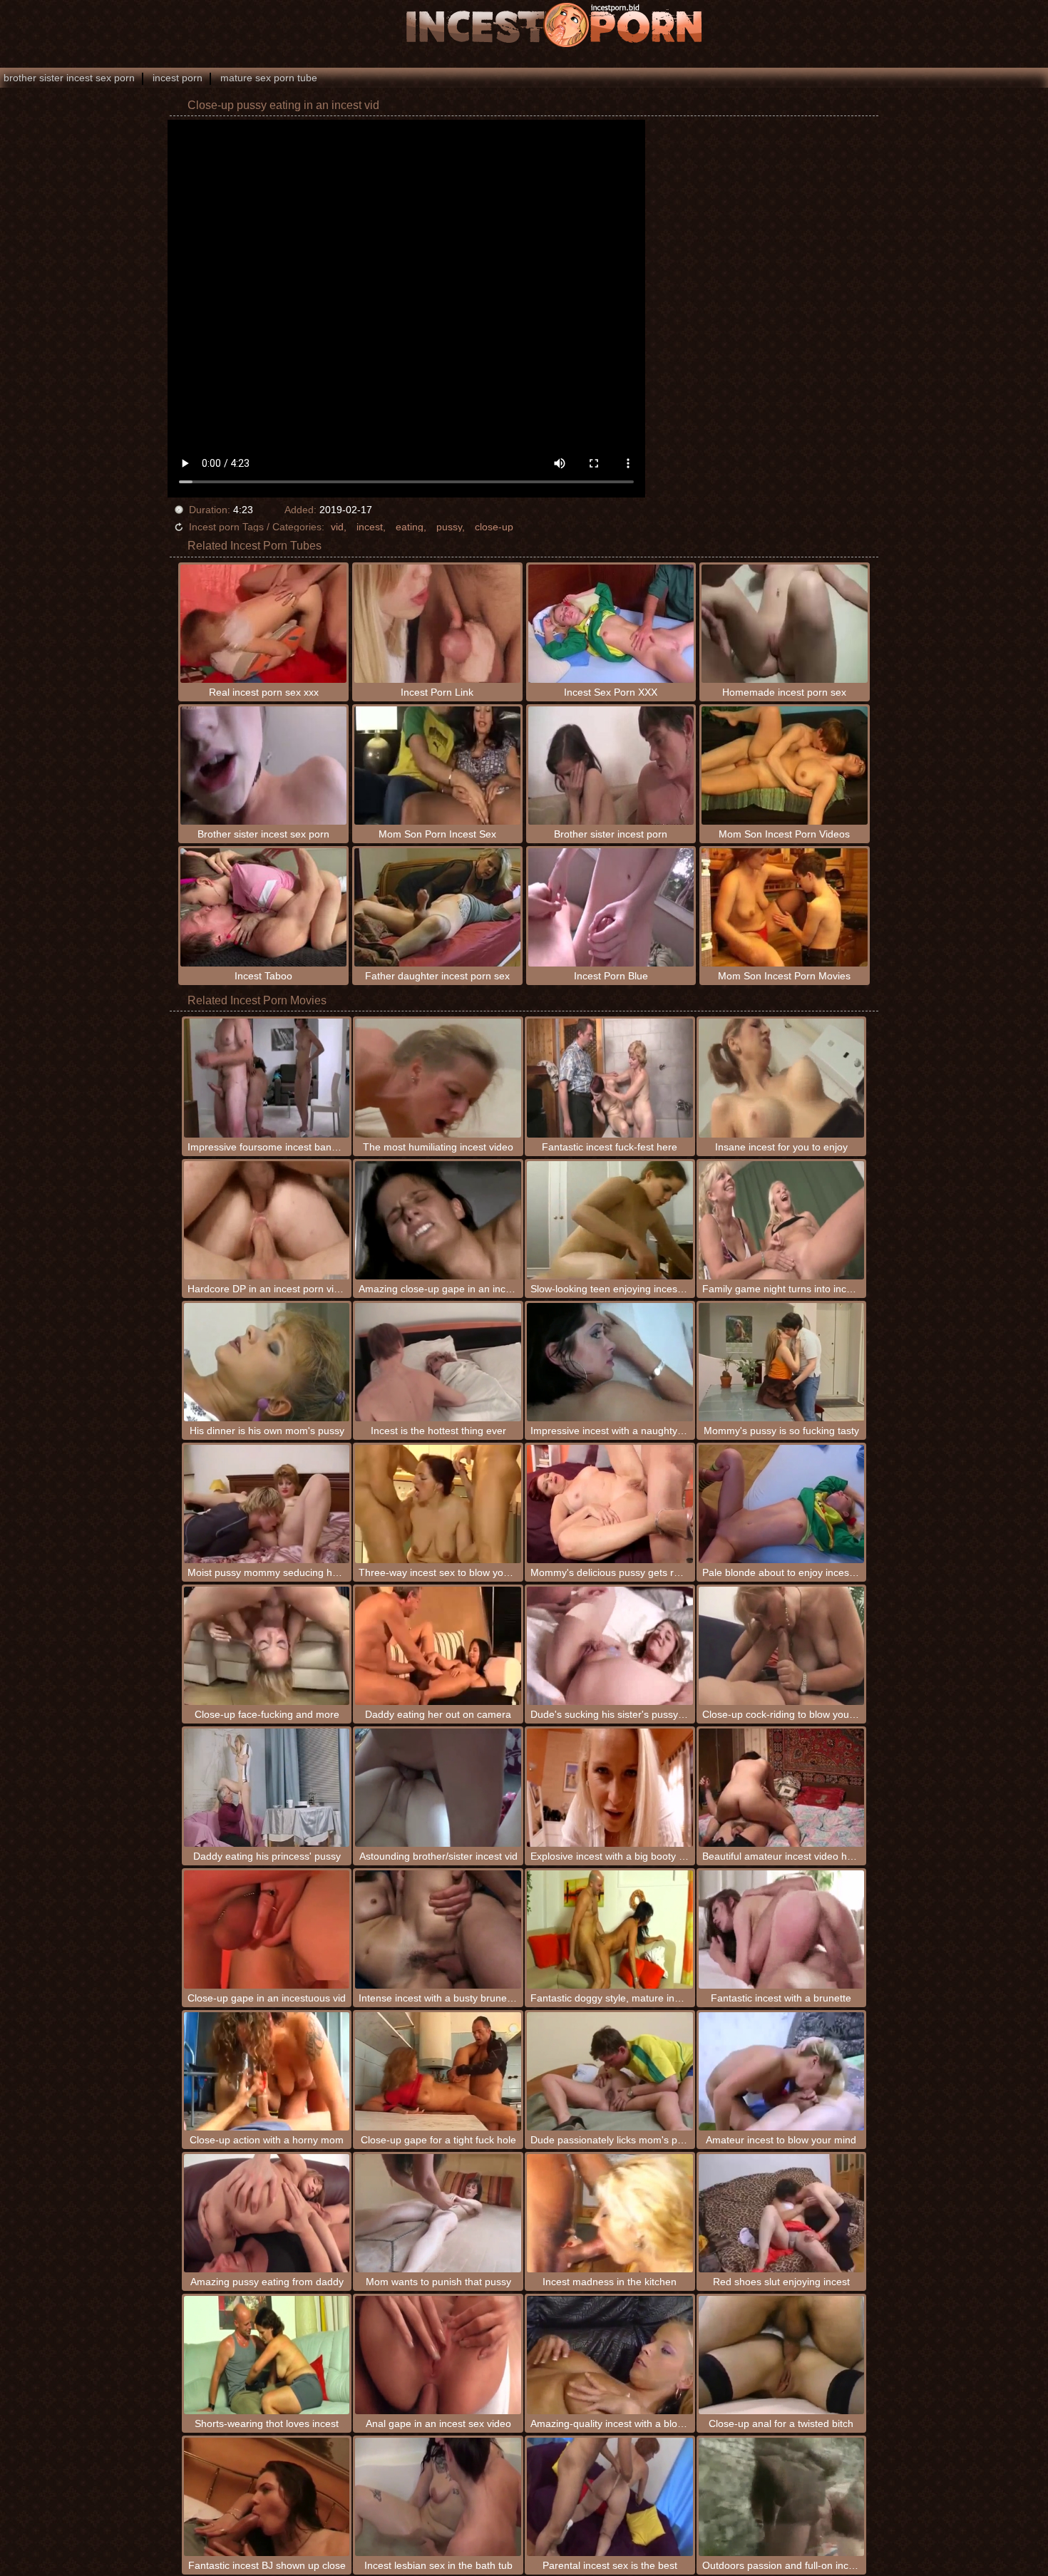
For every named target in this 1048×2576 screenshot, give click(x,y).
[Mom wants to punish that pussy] (438, 2213)
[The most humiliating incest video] (438, 1078)
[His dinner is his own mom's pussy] (267, 1362)
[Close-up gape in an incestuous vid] (267, 1930)
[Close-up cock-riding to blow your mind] (782, 1646)
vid (337, 527)
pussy (449, 527)
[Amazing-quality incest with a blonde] (610, 2355)
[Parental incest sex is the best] (610, 2497)
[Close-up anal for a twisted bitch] (782, 2355)
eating (410, 527)
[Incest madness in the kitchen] (610, 2213)
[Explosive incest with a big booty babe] (610, 1788)
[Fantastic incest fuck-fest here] (610, 1078)
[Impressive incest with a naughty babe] (610, 1362)
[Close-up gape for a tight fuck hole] (438, 2071)
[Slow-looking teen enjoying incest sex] (610, 1220)
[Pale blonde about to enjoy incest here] (782, 1504)
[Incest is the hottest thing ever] (438, 1362)
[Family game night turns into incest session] (782, 1220)
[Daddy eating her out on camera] (438, 1646)
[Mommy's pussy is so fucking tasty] (782, 1362)
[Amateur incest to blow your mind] (782, 2071)
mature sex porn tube (269, 78)
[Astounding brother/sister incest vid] (438, 1788)
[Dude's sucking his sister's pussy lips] (610, 1646)
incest (370, 527)
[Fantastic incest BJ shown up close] (267, 2497)
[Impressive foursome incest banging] (267, 1078)
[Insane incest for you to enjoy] (782, 1078)
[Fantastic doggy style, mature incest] (610, 1930)
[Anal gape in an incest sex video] (438, 2355)
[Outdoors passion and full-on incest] (782, 2497)
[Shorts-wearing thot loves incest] (267, 2355)
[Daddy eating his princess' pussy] (267, 1788)
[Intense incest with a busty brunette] (438, 1930)
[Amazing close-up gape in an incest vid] (438, 1220)
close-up (494, 527)
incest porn (178, 78)
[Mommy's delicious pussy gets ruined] (610, 1504)
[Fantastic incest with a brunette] (782, 1930)
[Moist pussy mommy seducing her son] (267, 1504)
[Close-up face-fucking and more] (267, 1646)
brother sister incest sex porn (69, 78)
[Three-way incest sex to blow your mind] (438, 1504)
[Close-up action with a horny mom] (267, 2071)
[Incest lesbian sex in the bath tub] (438, 2497)
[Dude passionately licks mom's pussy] (610, 2071)
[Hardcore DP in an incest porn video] (267, 1220)
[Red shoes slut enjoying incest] (782, 2213)
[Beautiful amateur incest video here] (782, 1788)
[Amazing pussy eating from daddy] (267, 2213)
